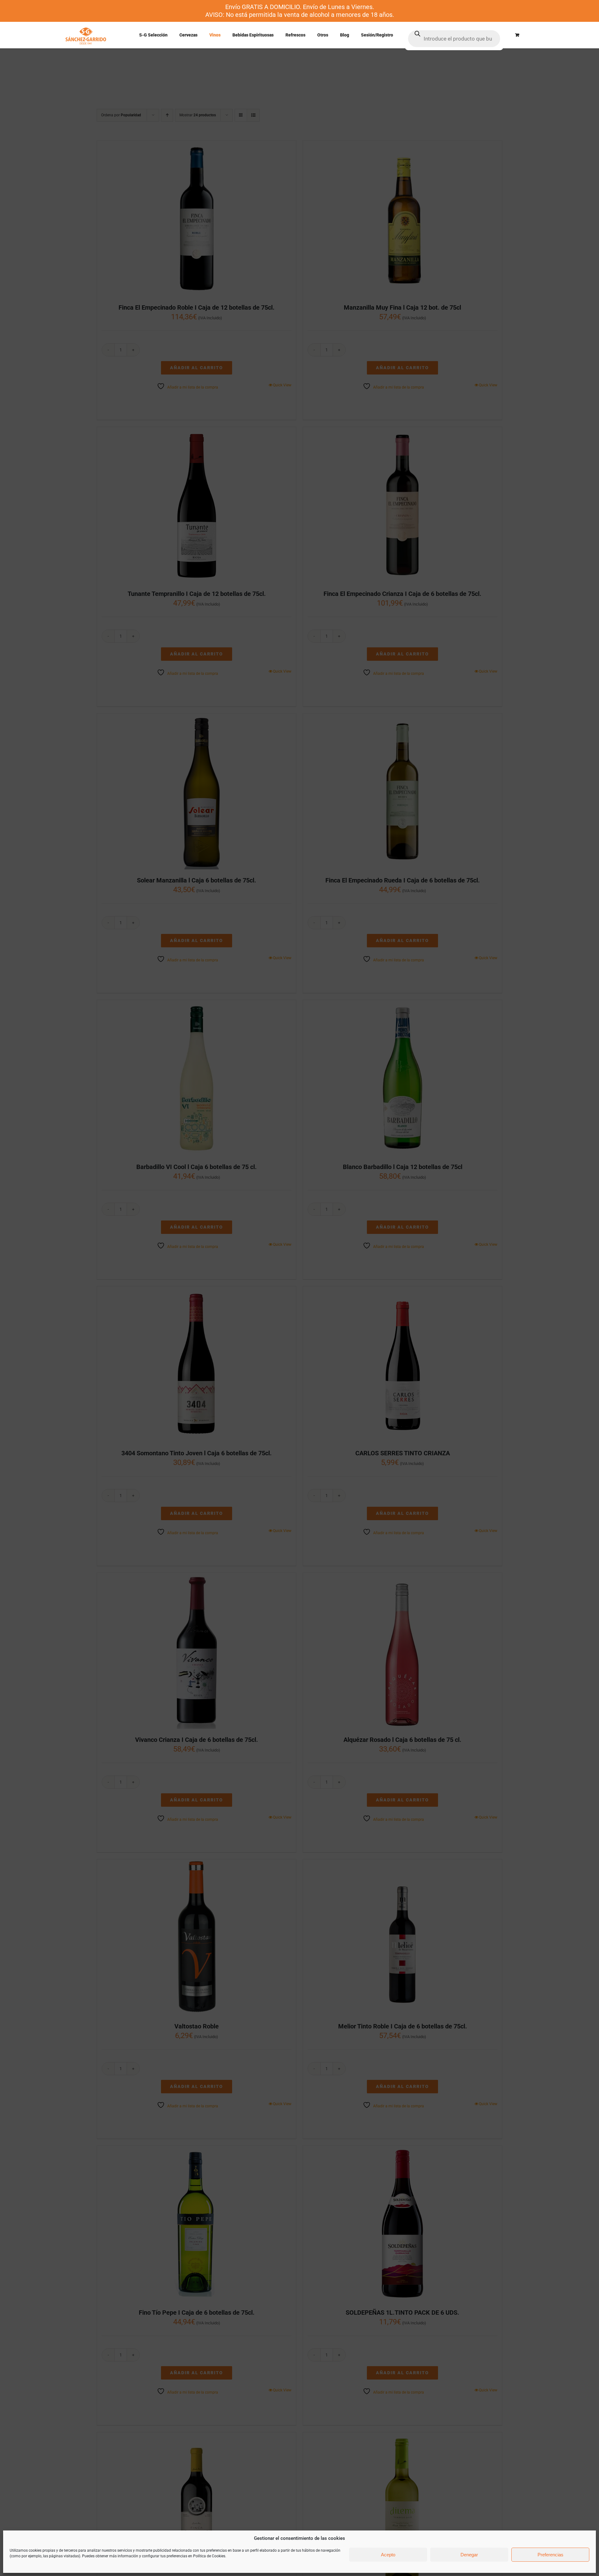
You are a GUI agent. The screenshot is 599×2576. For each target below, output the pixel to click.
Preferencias (550, 2555)
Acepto (388, 2555)
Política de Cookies (209, 2556)
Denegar (469, 2555)
